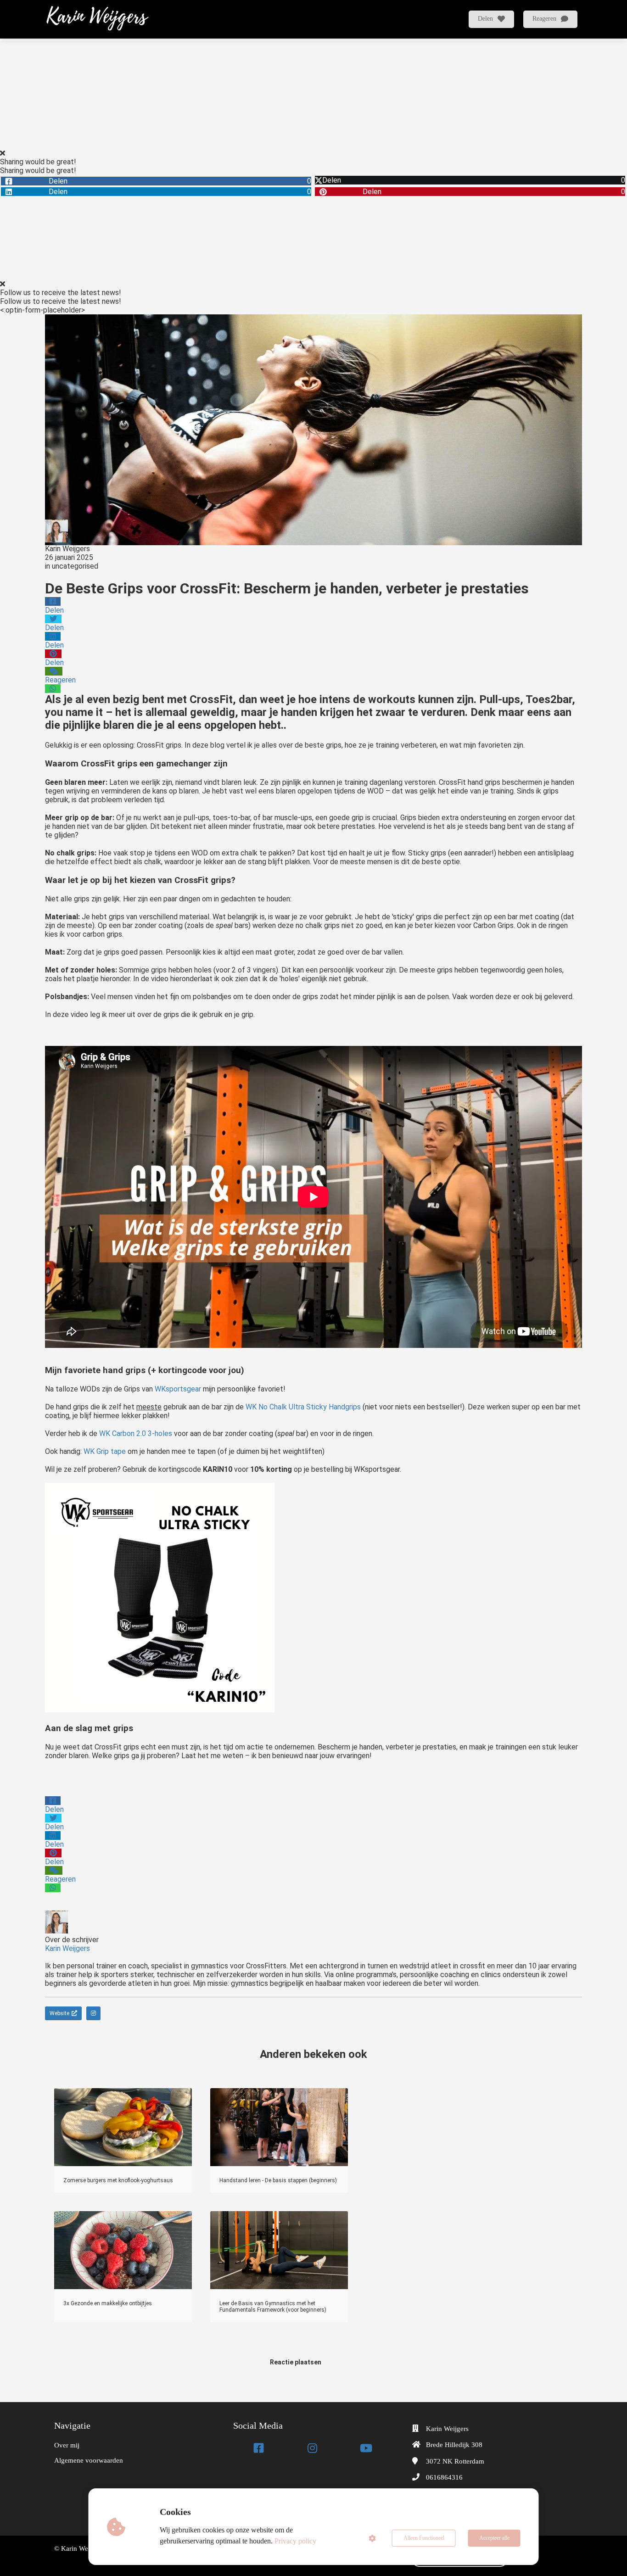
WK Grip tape (105, 1451)
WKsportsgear (177, 1389)
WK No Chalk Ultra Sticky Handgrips (303, 1407)
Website (59, 2013)
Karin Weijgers (67, 549)
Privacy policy (295, 2541)
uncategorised (75, 566)
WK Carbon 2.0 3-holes (136, 1433)
